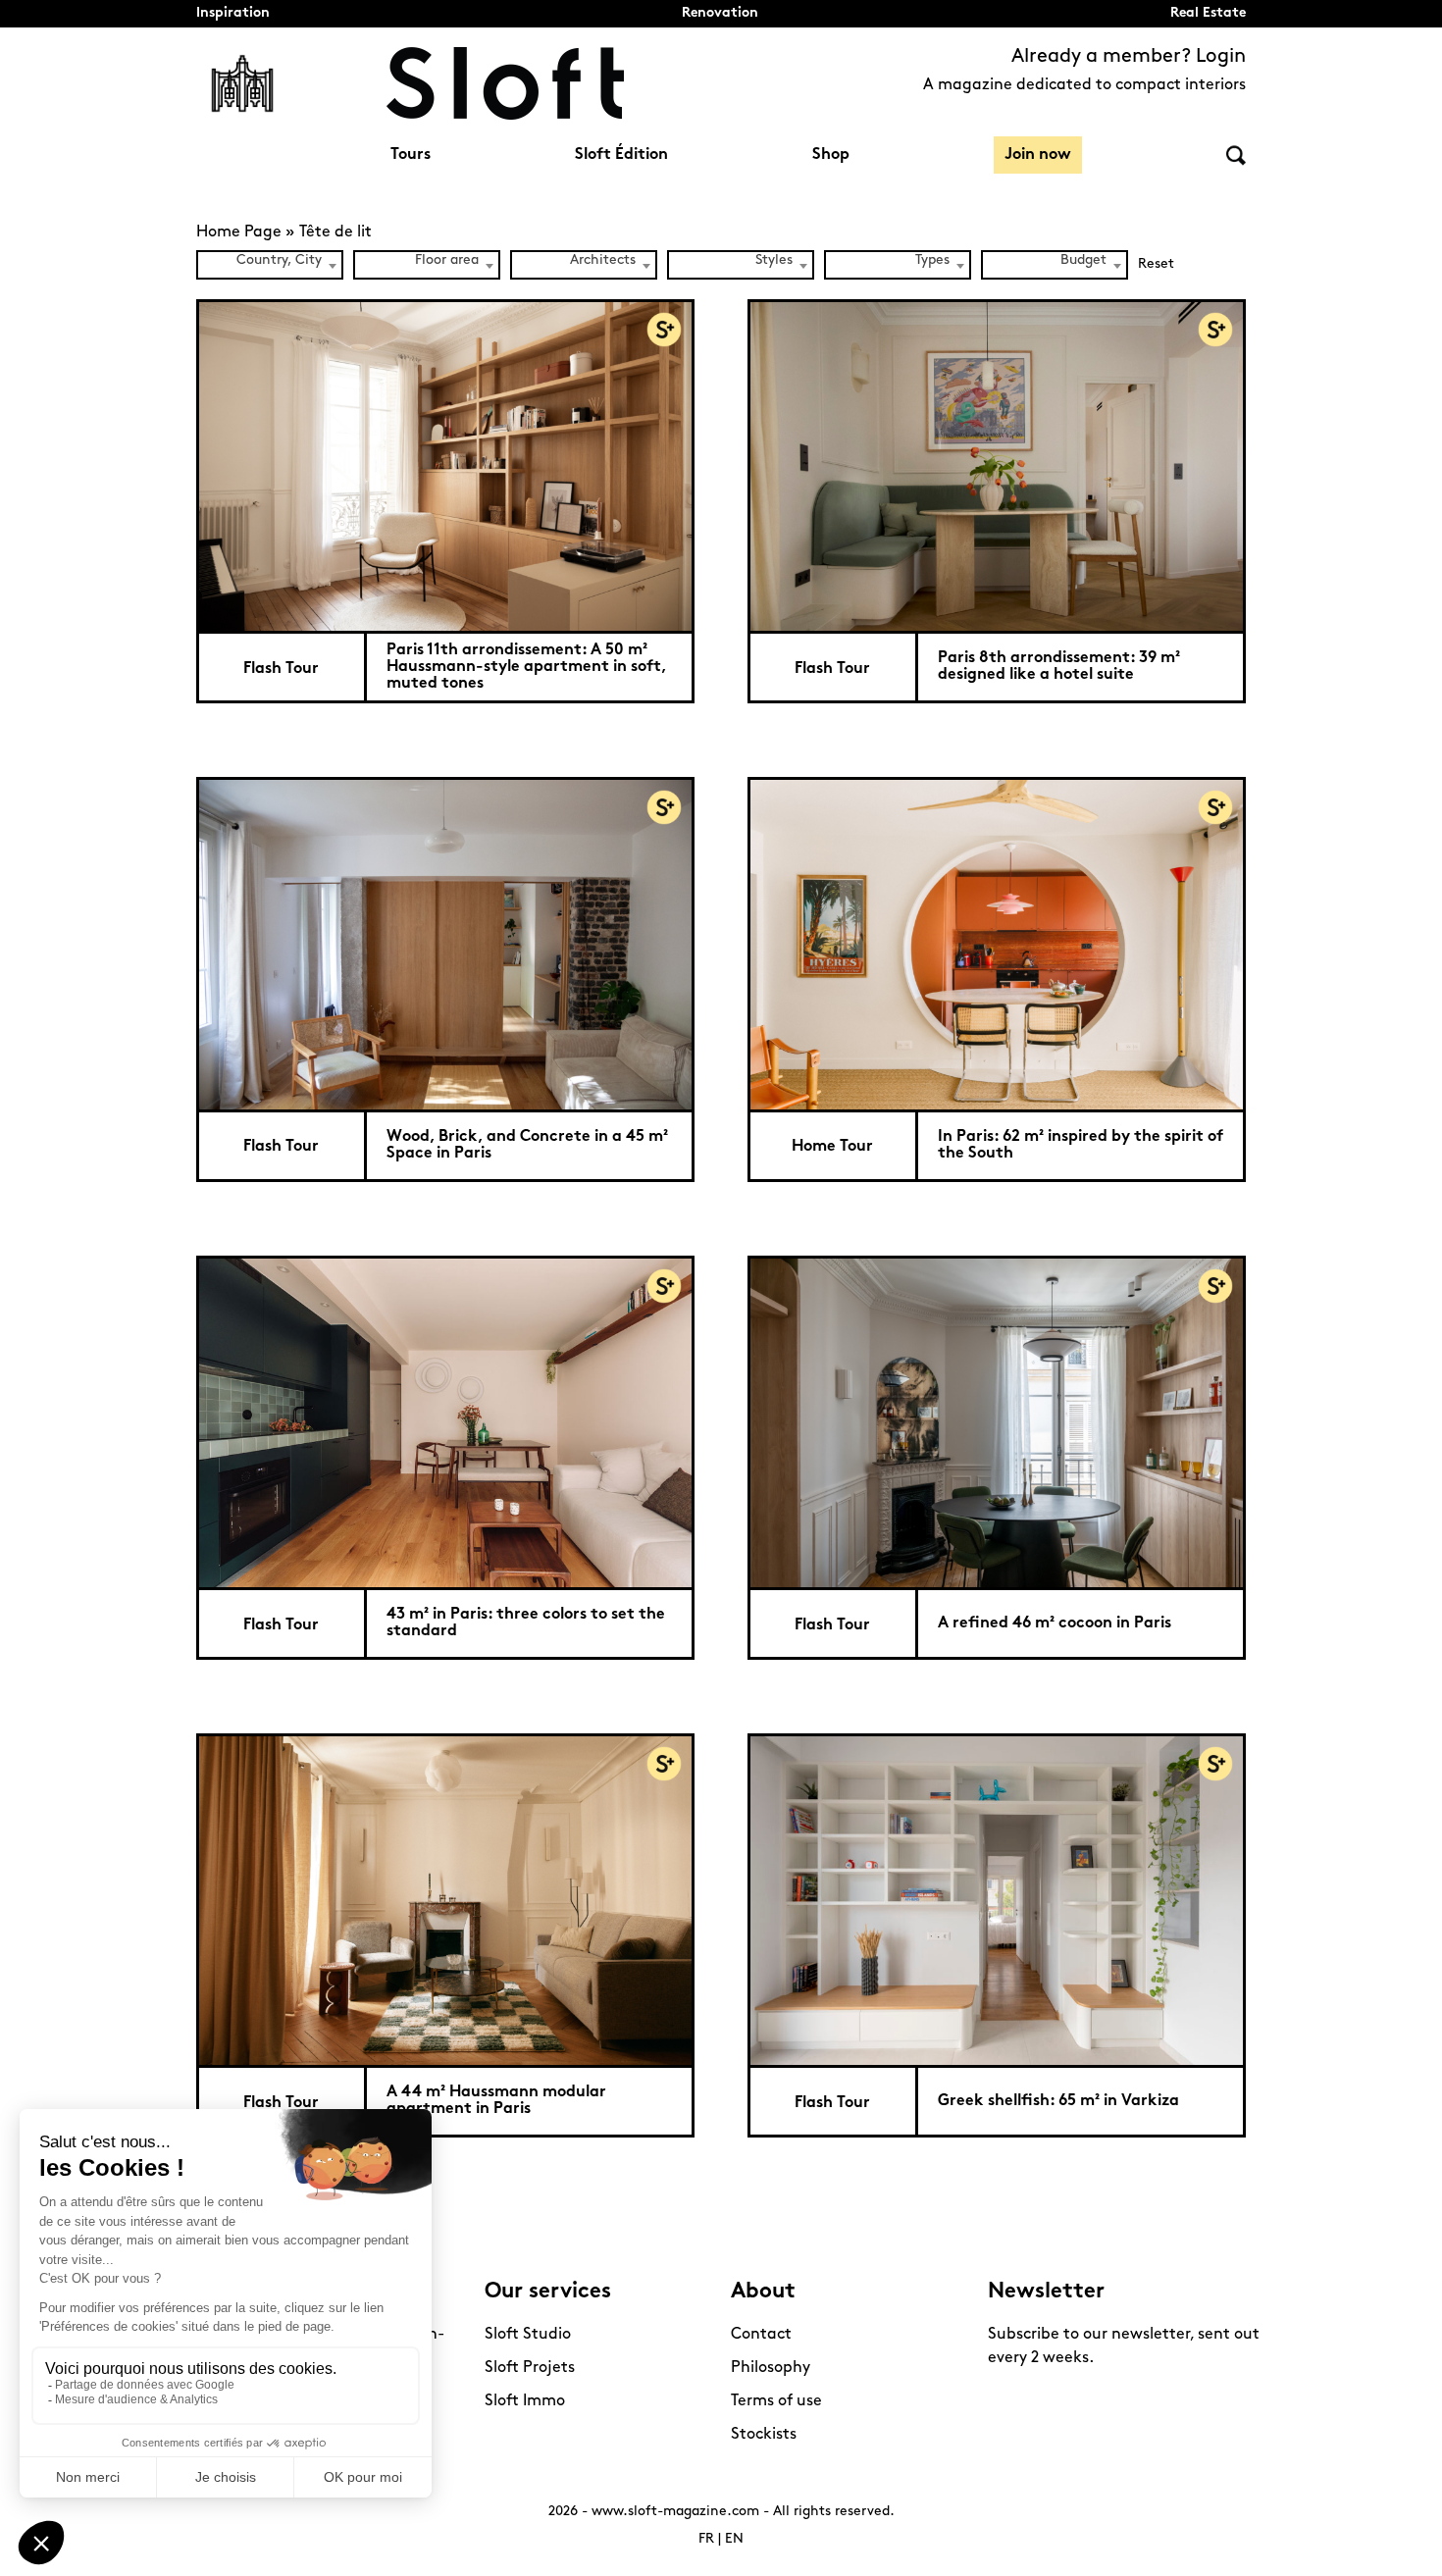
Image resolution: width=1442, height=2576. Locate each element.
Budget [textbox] (1083, 260)
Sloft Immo (525, 2401)
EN (734, 2539)
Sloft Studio (528, 2335)
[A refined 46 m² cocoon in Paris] (997, 1421)
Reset (1156, 264)
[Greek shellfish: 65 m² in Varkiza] (997, 1899)
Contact (761, 2335)
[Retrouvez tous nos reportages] (242, 83)
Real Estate (1208, 13)
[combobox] (270, 265)
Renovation (720, 13)
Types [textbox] (932, 260)
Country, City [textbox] (279, 260)
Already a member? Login (1129, 57)
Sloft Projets (530, 2368)
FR (706, 2539)
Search (1236, 155)
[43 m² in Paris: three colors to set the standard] (445, 1421)
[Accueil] (505, 83)
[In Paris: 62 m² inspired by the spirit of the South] (997, 943)
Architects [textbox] (603, 260)
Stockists (764, 2435)
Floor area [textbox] (447, 260)
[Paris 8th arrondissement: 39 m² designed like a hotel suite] (997, 465)
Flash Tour (281, 669)
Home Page (239, 232)
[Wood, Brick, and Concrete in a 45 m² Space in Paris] (445, 943)
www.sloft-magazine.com (675, 2512)
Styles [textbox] (774, 260)
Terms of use (776, 2401)
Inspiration (233, 13)
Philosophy (771, 2368)
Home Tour (832, 1147)
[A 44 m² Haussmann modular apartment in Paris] (445, 1899)
